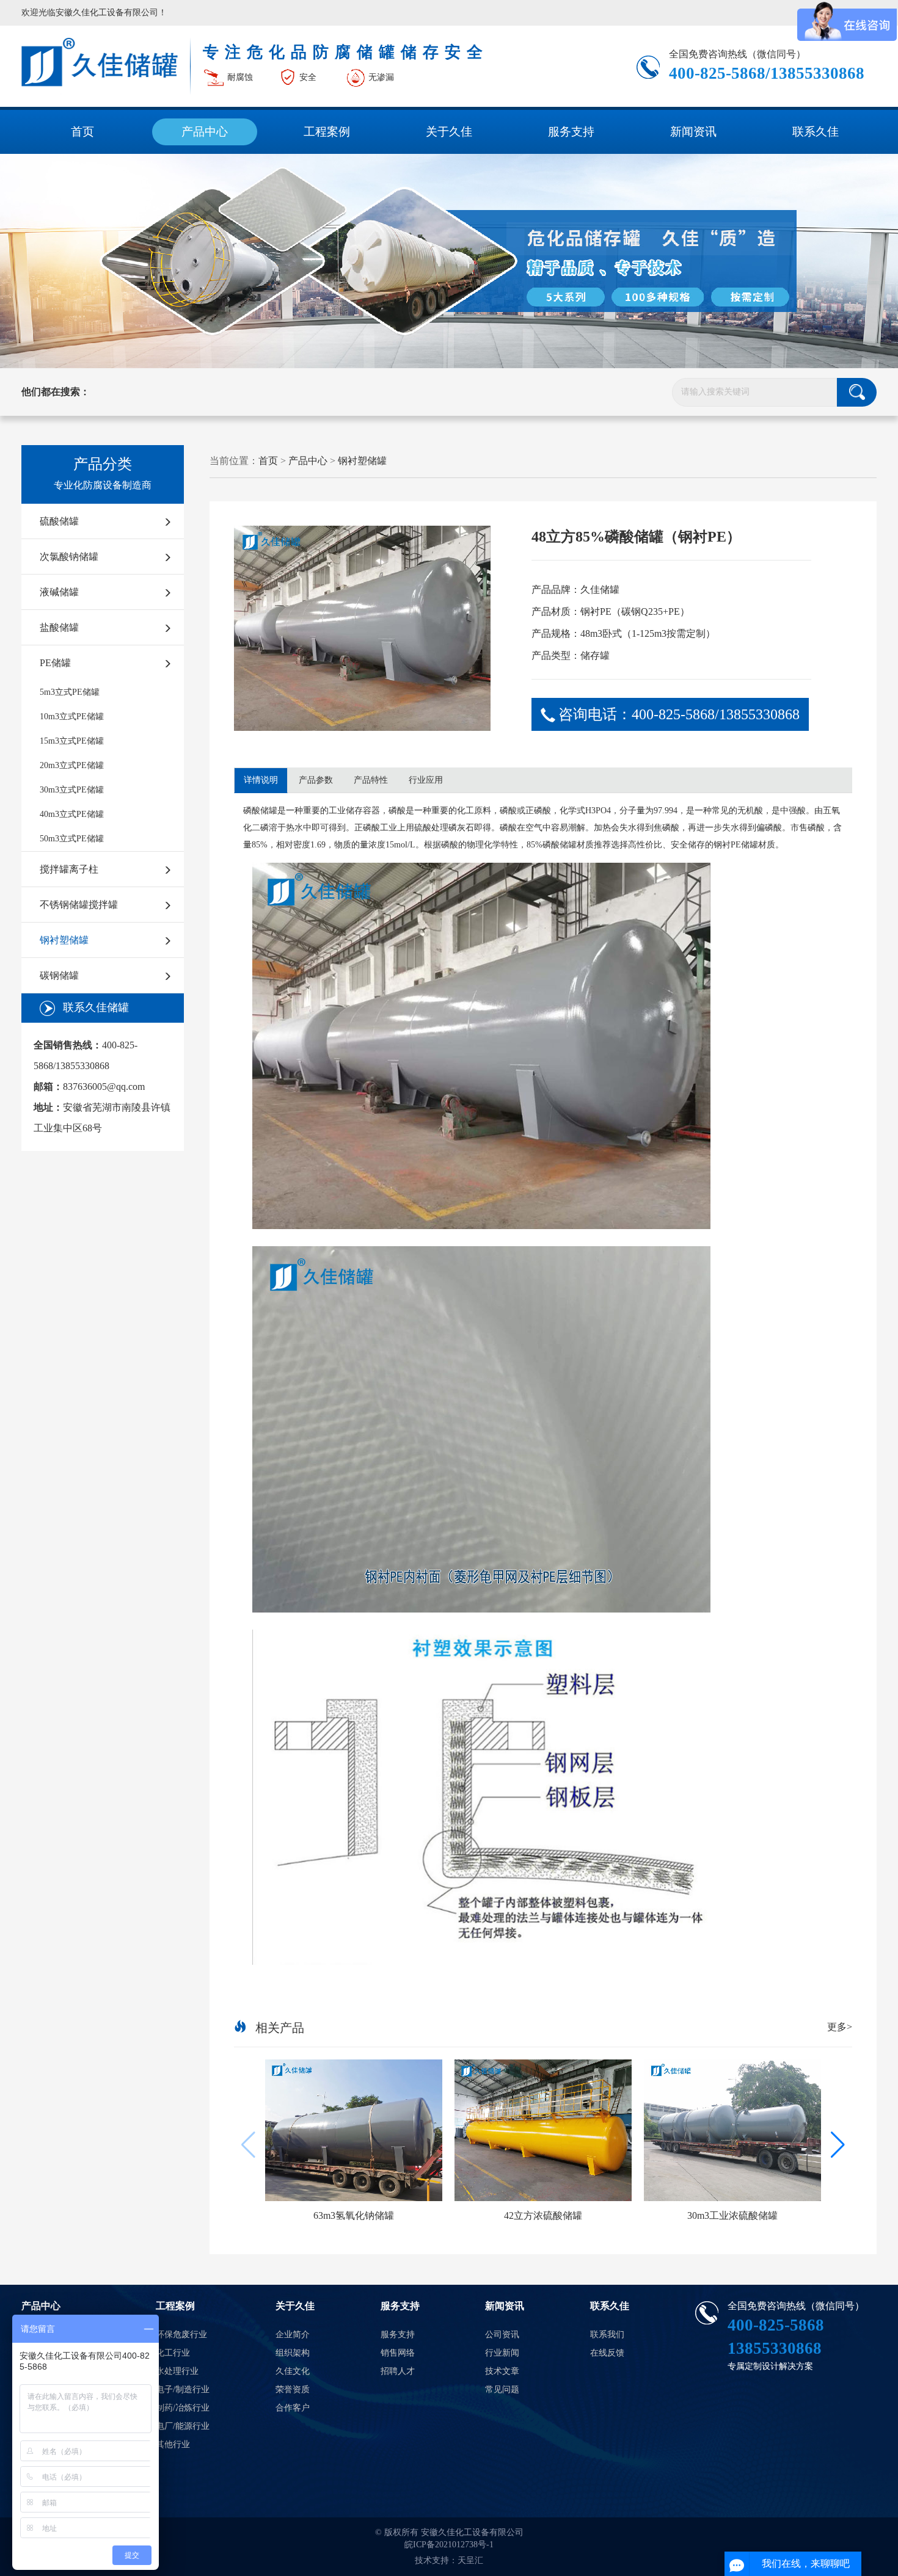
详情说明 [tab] (261, 780)
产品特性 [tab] (371, 780)
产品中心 (205, 132)
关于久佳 (449, 132)
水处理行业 (177, 2371)
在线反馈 (607, 2353)
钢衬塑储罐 (64, 940)
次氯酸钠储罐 (69, 557)
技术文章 (502, 2371)
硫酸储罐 (59, 521)
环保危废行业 (181, 2335)
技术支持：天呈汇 (449, 2560)
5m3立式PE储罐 (70, 692)
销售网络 (398, 2353)
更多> (840, 2027)
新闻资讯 (693, 132)
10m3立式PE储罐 (72, 717)
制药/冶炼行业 (183, 2408)
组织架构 (293, 2353)
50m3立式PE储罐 (72, 839)
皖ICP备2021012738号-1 (449, 2545)
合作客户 (293, 2408)
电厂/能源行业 (183, 2426)
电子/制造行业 (183, 2389)
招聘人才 (398, 2371)
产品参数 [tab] (316, 780)
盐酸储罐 (59, 627)
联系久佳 (816, 132)
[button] (838, 2145)
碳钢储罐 (59, 975)
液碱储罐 (59, 592)
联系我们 (607, 2335)
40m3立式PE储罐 (72, 814)
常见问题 (502, 2389)
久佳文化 (293, 2371)
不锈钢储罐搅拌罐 (79, 905)
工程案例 (327, 132)
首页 (82, 132)
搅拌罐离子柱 (69, 869)
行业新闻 (502, 2353)
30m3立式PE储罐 (72, 790)
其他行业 (173, 2444)
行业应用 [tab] (426, 780)
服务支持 (571, 132)
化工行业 (173, 2353)
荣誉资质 (293, 2389)
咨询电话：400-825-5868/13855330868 (679, 714)
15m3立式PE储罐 (72, 741)
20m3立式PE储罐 (72, 765)
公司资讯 (502, 2335)
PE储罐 (55, 663)
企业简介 (293, 2335)
